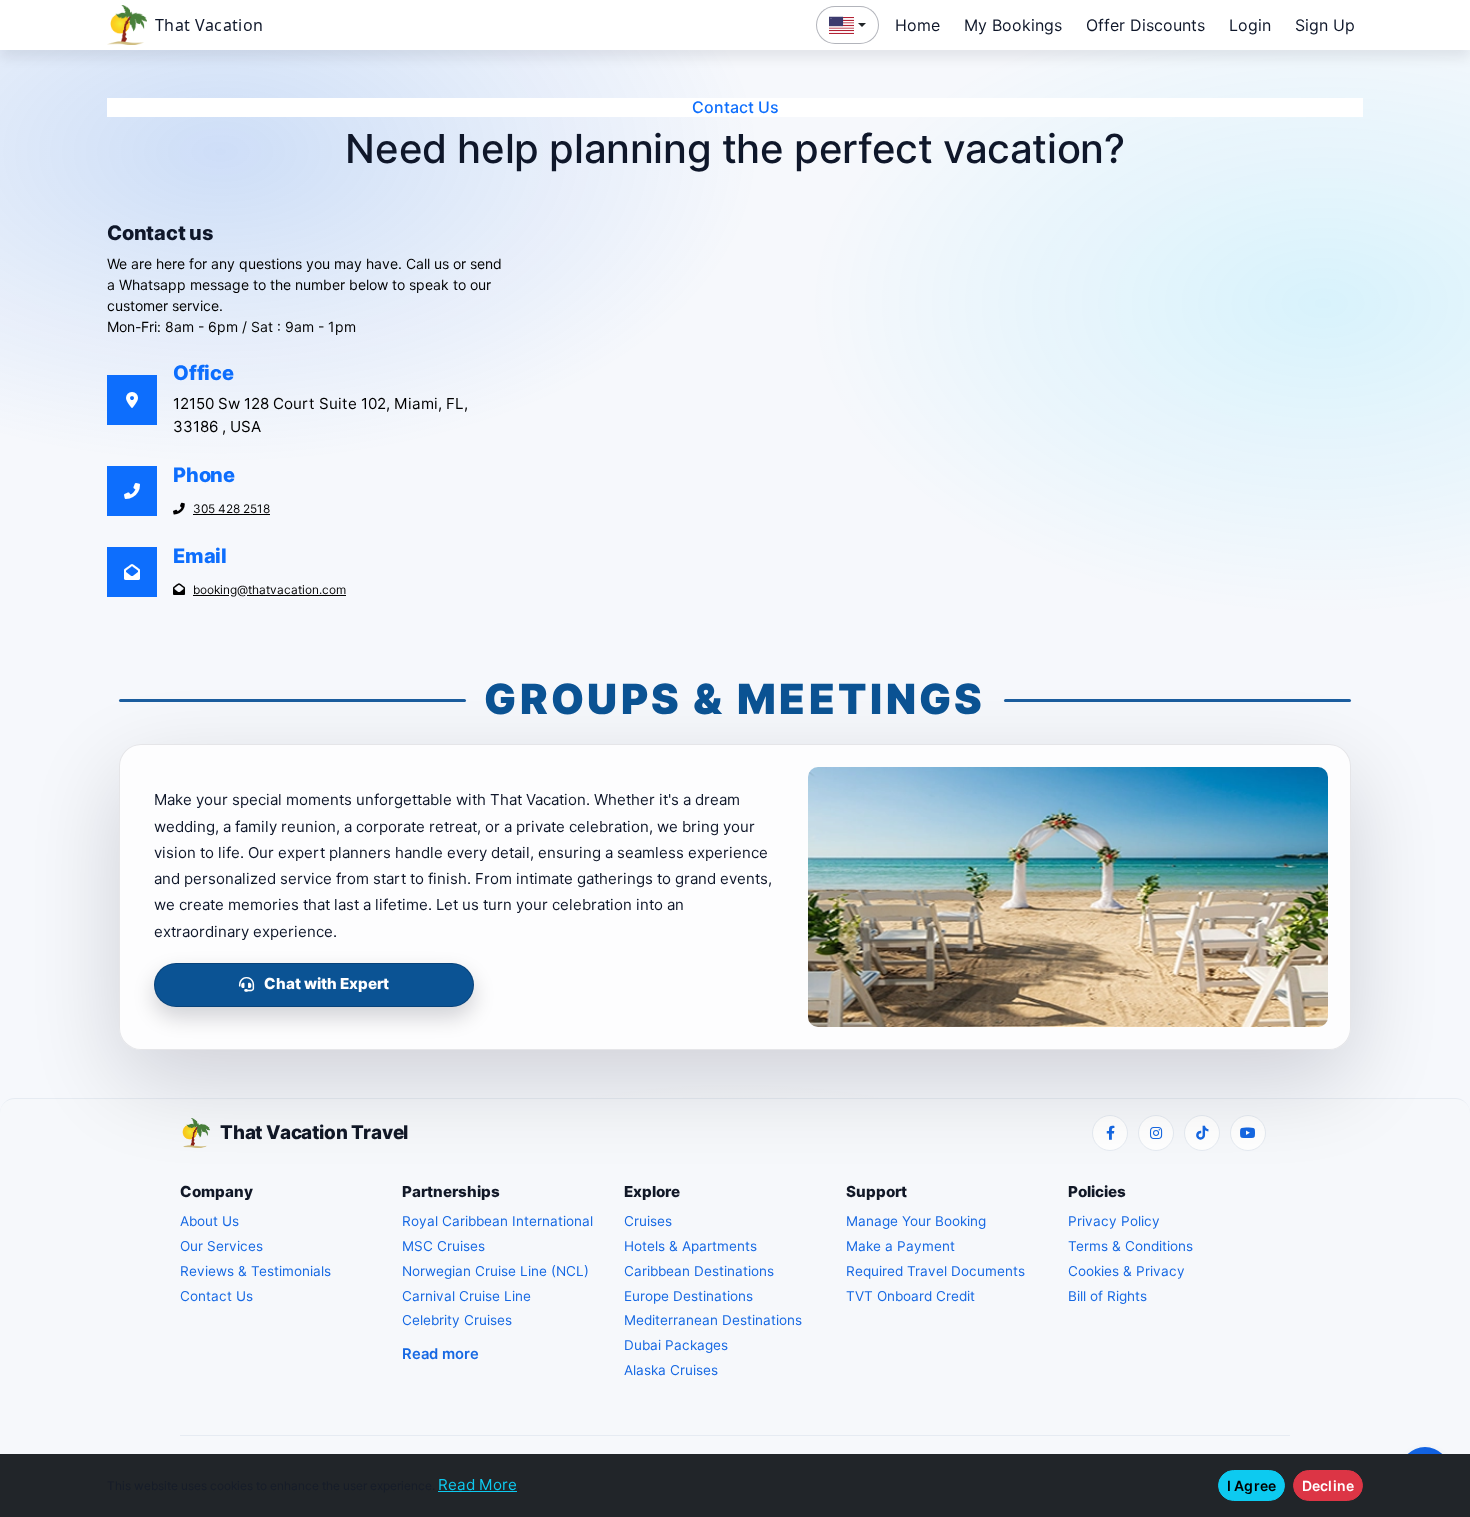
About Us (209, 1221)
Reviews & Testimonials (255, 1271)
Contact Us (216, 1296)
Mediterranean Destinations (713, 1320)
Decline (1328, 1485)
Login (1250, 25)
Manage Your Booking (916, 1221)
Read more (440, 1354)
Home (917, 25)
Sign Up (1325, 25)
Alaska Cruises (671, 1370)
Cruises (648, 1221)
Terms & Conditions (1130, 1246)
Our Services (221, 1246)
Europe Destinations (688, 1296)
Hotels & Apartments (690, 1246)
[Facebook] (1110, 1133)
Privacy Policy (1114, 1221)
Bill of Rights (1107, 1296)
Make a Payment (900, 1246)
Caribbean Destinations (699, 1271)
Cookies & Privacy (1126, 1271)
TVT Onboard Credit (910, 1296)
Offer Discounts (1145, 25)
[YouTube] (1248, 1133)
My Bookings (1013, 25)
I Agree (1251, 1485)
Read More (477, 1484)
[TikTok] (1202, 1133)
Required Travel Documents (935, 1271)
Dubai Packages (676, 1345)
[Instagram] (1156, 1133)
